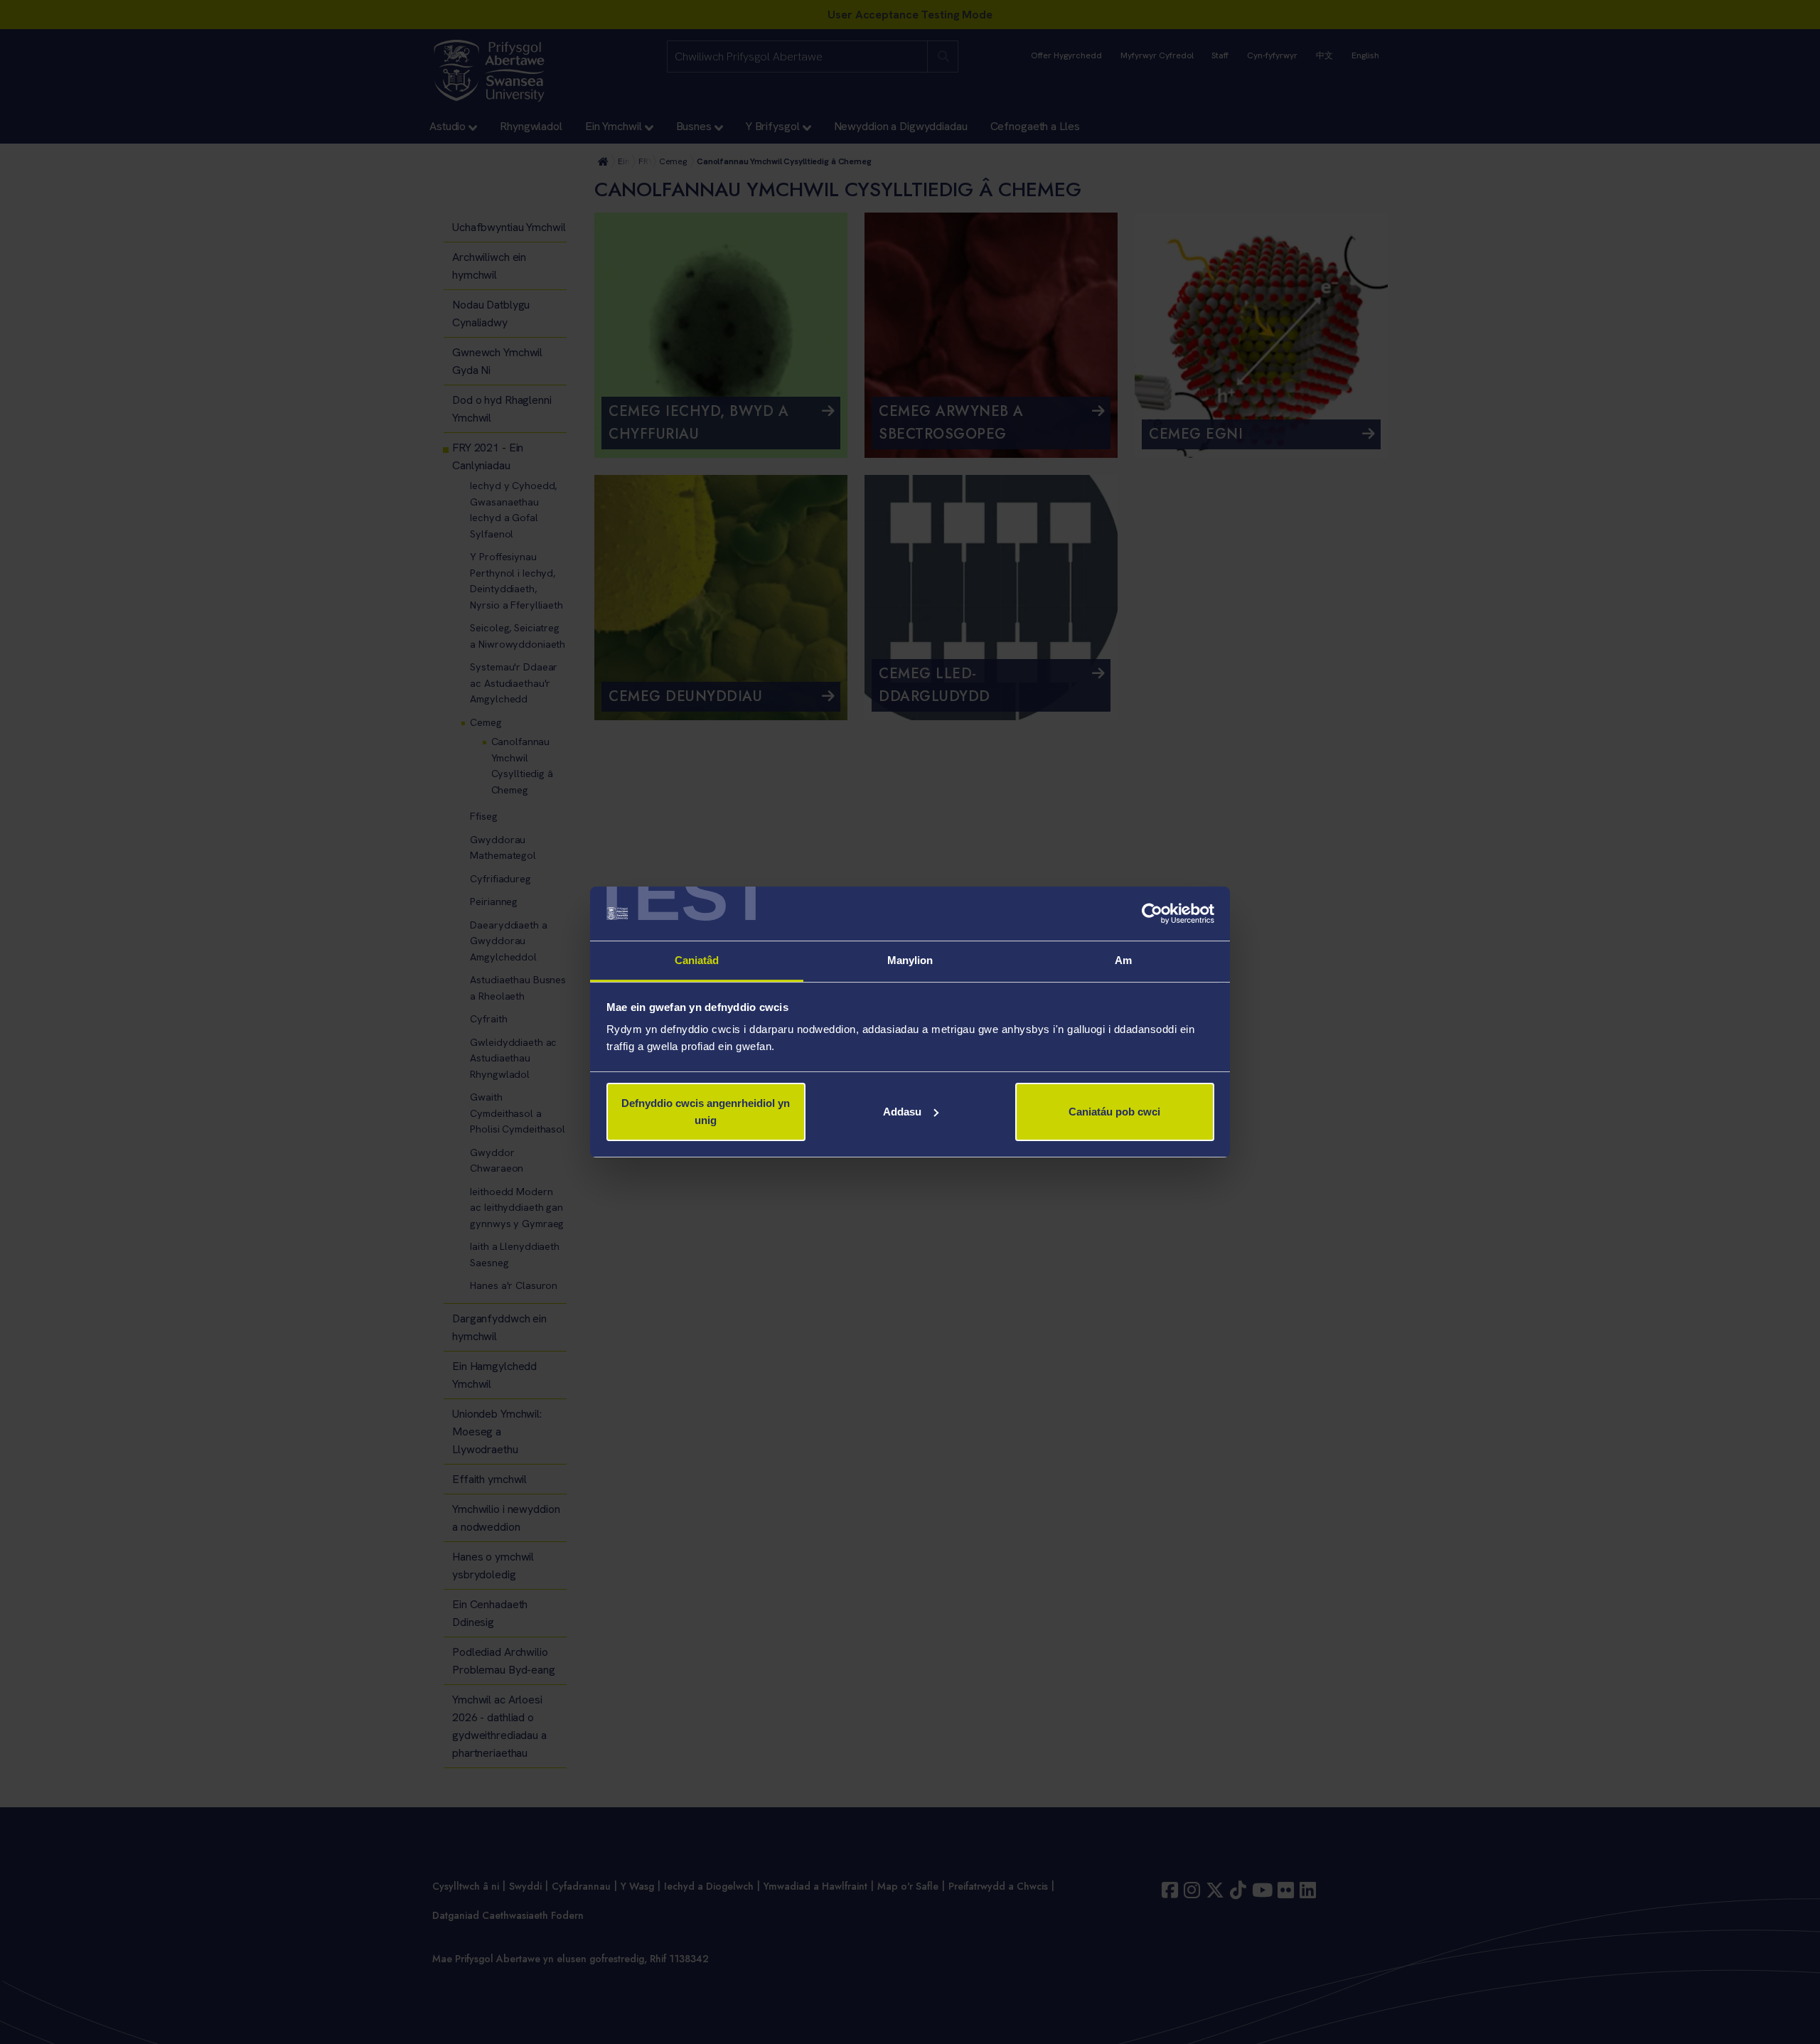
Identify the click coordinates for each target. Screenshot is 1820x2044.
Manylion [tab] (910, 960)
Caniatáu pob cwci (1114, 1112)
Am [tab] (1123, 960)
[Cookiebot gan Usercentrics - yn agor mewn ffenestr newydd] (1152, 914)
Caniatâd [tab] (697, 960)
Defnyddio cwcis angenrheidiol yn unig (706, 1112)
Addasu (902, 1112)
